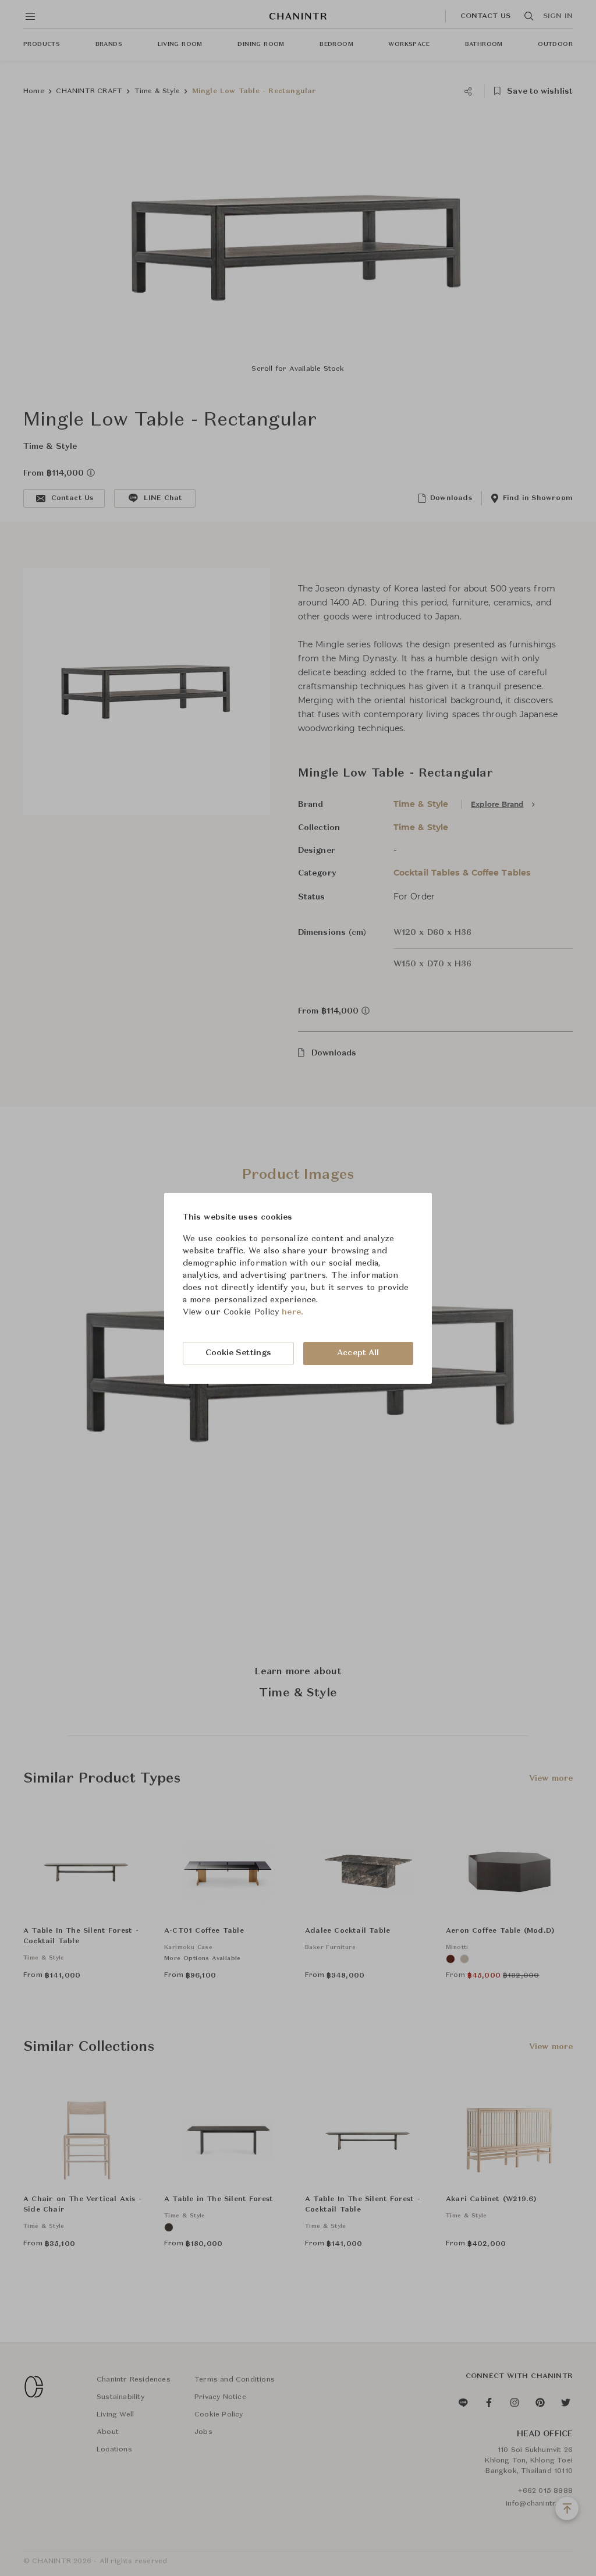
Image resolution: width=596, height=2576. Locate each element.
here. (292, 1312)
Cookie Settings (239, 1353)
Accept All (358, 1353)
